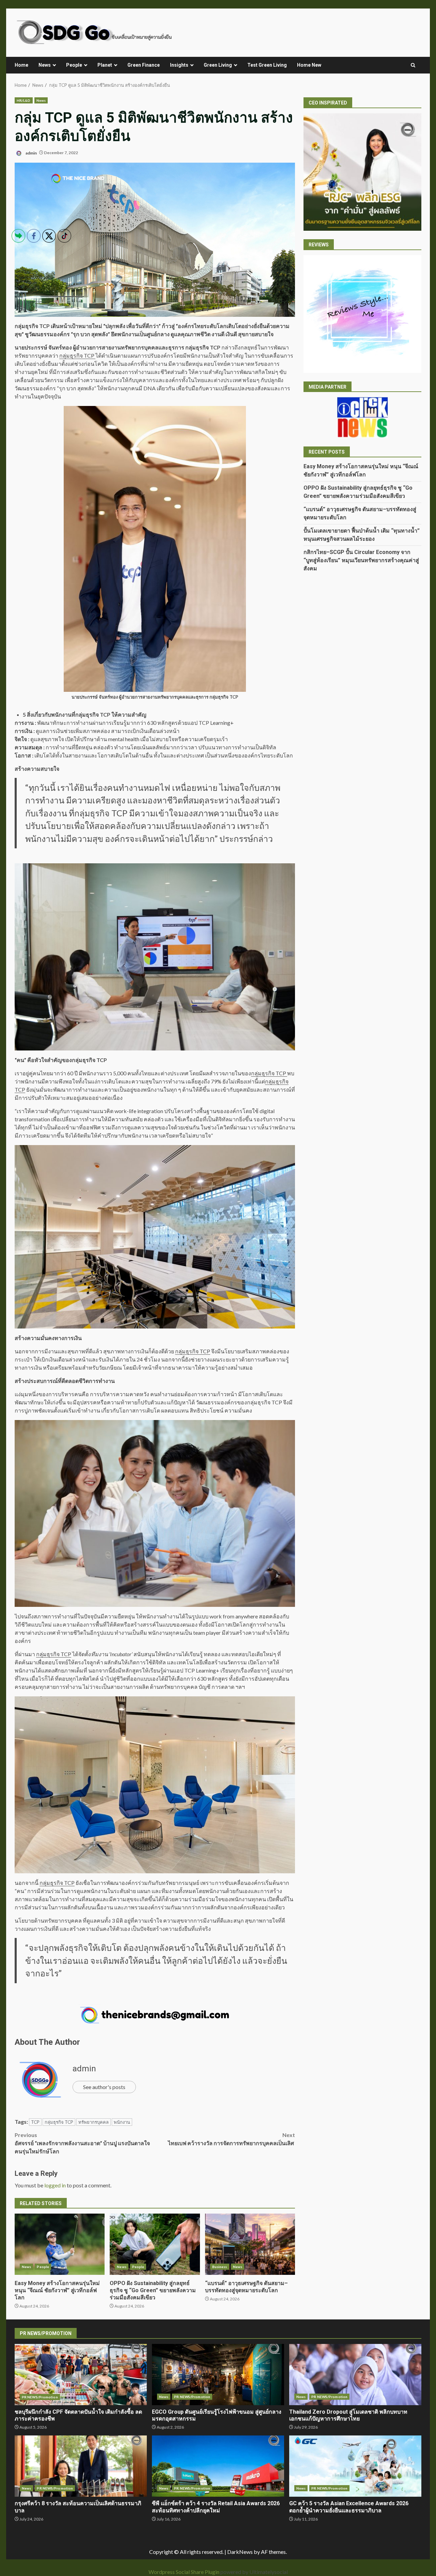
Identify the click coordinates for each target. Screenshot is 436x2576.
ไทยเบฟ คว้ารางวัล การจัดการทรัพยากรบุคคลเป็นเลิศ (231, 2139)
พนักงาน (122, 2122)
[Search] (413, 65)
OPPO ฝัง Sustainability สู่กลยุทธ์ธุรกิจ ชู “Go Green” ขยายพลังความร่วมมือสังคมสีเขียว (155, 2244)
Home (21, 65)
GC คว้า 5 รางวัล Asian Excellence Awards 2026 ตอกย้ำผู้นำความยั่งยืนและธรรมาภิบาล (355, 2466)
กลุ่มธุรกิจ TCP (93, 714)
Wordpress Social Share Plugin (184, 2572)
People (74, 65)
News (45, 65)
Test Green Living (267, 65)
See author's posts (104, 2087)
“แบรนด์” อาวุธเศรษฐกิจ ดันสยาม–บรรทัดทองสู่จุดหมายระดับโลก (250, 2244)
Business (220, 2267)
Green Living (218, 65)
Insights (179, 65)
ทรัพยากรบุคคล (94, 2122)
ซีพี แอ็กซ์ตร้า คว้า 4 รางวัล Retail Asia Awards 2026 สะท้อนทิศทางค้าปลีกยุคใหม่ (218, 2466)
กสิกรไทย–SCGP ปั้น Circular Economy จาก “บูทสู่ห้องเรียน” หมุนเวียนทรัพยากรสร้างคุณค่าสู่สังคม (361, 560)
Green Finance (144, 65)
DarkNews (240, 2552)
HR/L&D (24, 100)
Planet (105, 65)
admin (31, 153)
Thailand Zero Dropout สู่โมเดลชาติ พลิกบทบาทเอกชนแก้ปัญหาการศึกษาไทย (355, 2375)
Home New (309, 65)
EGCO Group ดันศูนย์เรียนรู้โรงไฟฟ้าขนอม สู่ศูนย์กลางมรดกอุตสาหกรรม (218, 2375)
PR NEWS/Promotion (192, 2397)
